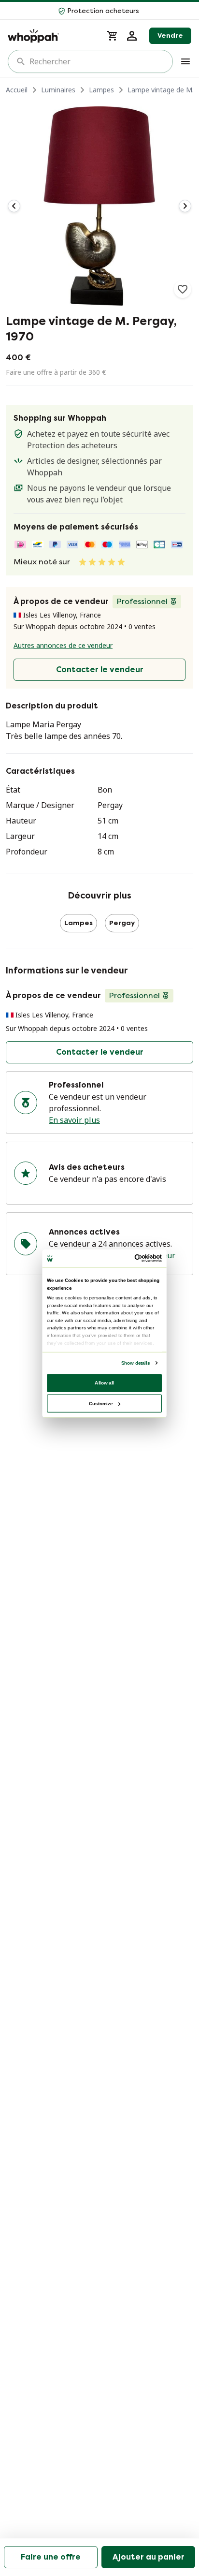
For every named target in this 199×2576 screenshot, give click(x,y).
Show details (135, 1362)
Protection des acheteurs (72, 445)
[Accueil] (51, 36)
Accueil (17, 90)
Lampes (101, 90)
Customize (101, 1403)
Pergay (122, 923)
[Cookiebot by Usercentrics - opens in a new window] (134, 1258)
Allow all (104, 1382)
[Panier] (113, 36)
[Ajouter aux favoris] (183, 289)
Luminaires (58, 90)
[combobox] (97, 61)
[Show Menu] (185, 61)
